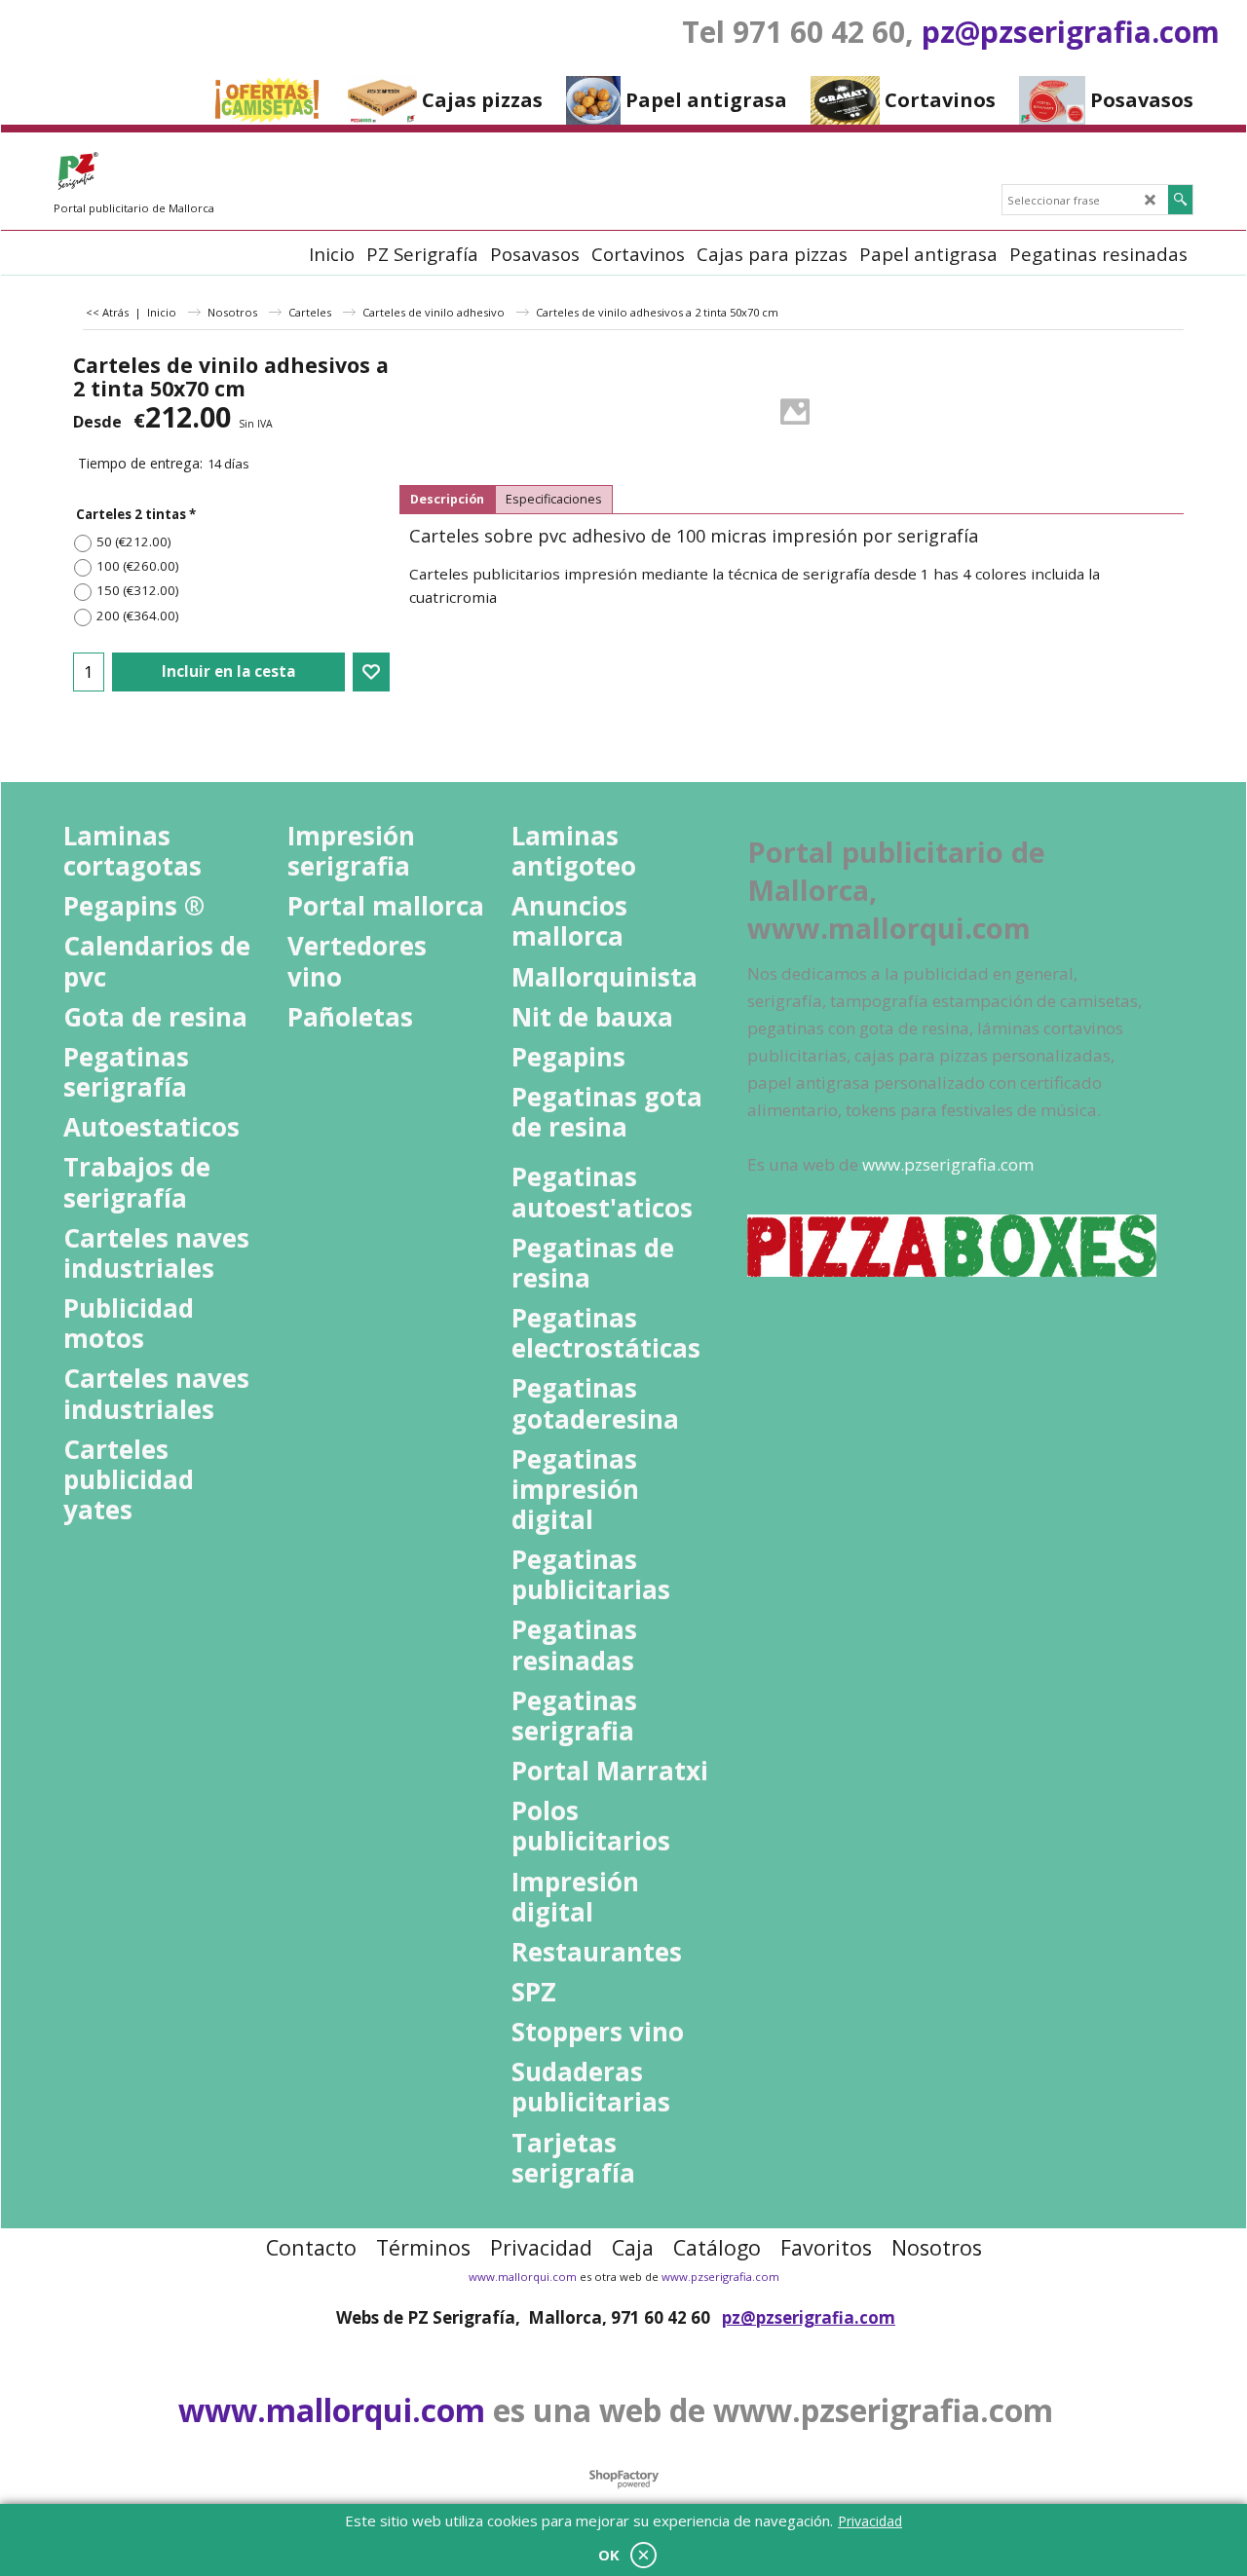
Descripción (447, 499)
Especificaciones (554, 499)
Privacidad (870, 2521)
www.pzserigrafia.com (720, 2277)
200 (138, 616)
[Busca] (1180, 200)
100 (138, 566)
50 (134, 541)
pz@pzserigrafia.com (1071, 32)
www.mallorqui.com (523, 2277)
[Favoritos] (371, 672)
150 (138, 590)
